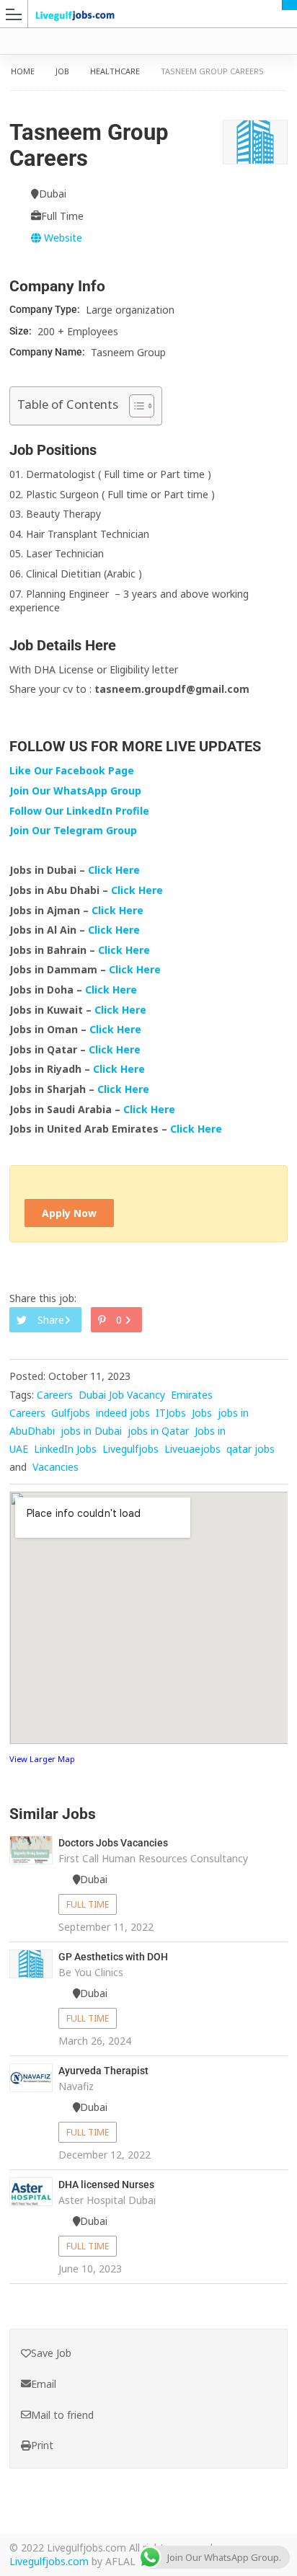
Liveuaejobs (192, 1449)
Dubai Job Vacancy (122, 1395)
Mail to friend (62, 2415)
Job (62, 71)
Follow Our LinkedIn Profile (79, 811)
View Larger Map (42, 1759)
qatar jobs (251, 1449)
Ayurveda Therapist (103, 2071)
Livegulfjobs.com (49, 2561)
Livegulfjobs (130, 1449)
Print (42, 2445)
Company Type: (46, 309)
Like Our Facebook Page (72, 770)
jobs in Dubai (91, 1431)
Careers (55, 1395)
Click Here (115, 870)
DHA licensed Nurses (106, 2185)
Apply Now (69, 1213)
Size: (22, 331)
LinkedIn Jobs (65, 1449)
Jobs (202, 1413)
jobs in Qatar (158, 1431)
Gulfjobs (71, 1413)
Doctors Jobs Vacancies (113, 1843)
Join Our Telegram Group (73, 830)
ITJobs (171, 1413)
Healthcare (115, 71)
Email (44, 2384)
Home (23, 71)
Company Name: (48, 352)
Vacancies (56, 1467)
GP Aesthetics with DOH (113, 1957)
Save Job (51, 2353)
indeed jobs (123, 1413)
